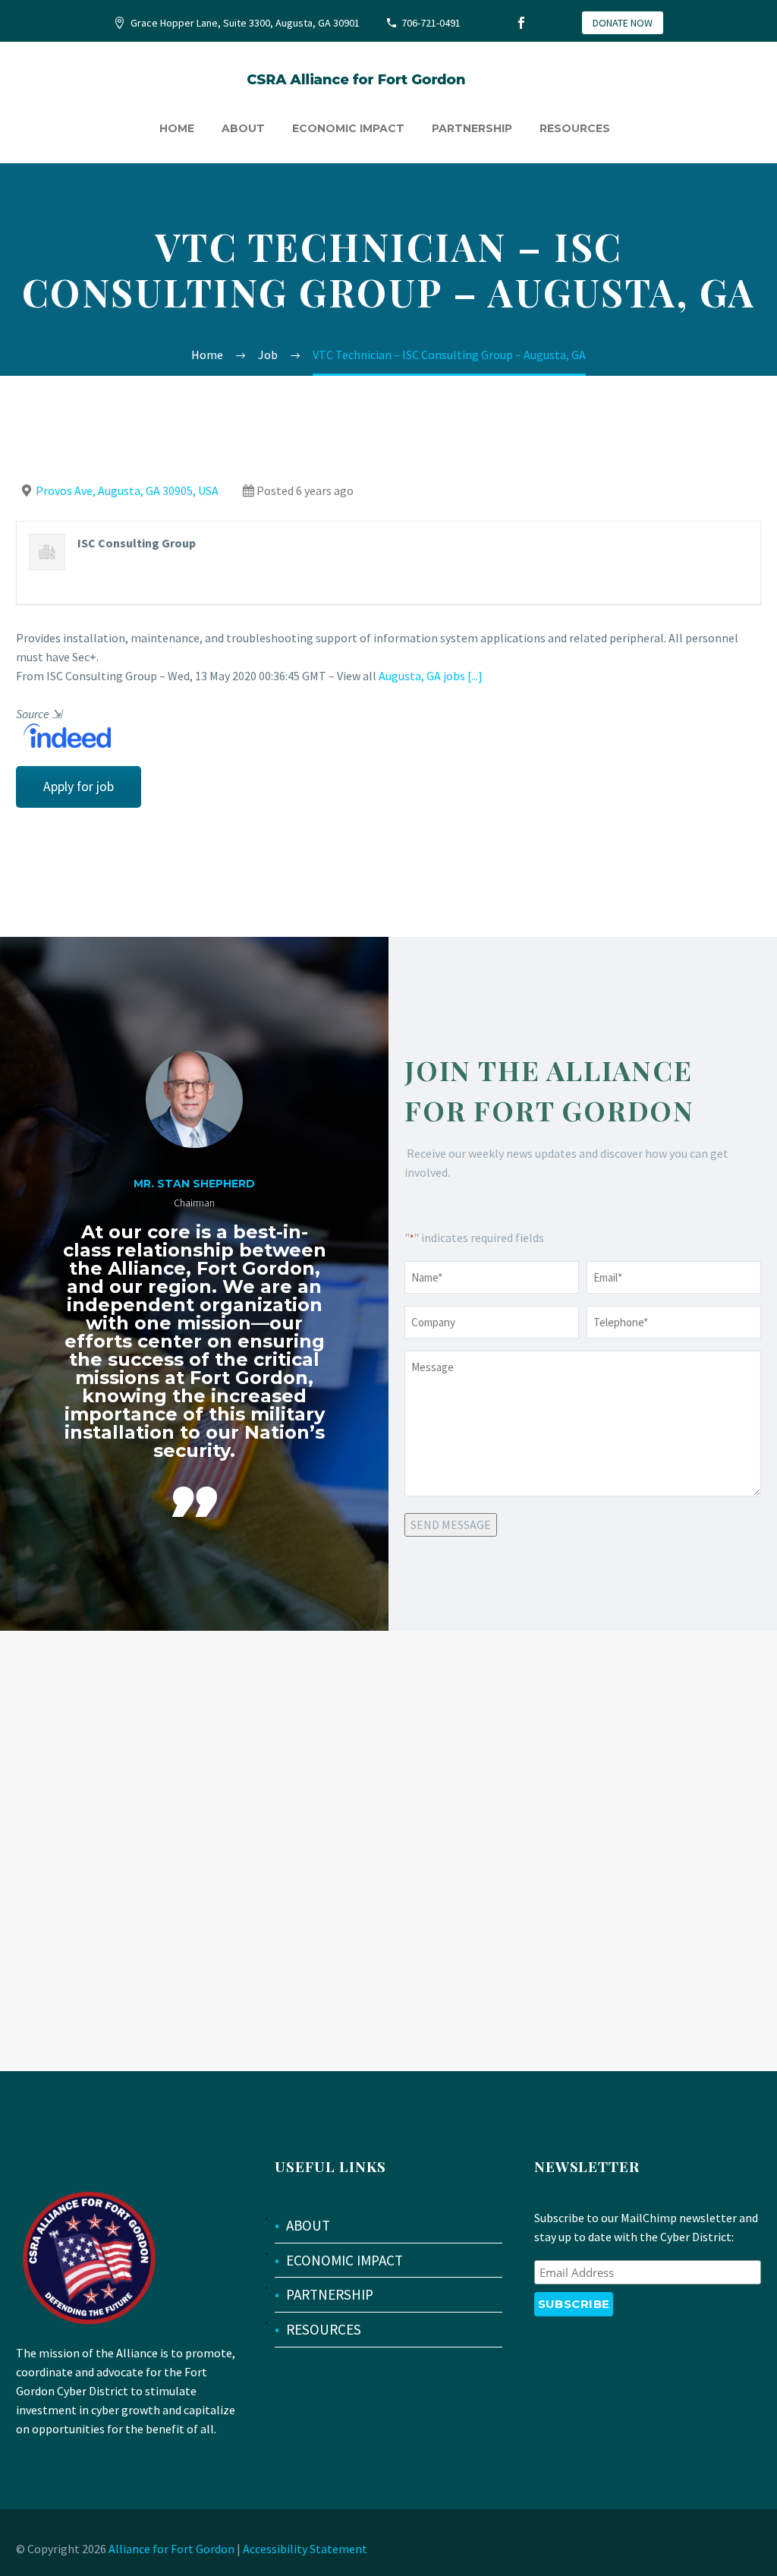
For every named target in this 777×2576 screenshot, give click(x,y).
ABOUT (308, 2225)
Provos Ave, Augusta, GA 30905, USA (127, 490)
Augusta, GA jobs (422, 676)
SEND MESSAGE (451, 1524)
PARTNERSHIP (330, 2294)
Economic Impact (348, 128)
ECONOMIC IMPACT (344, 2260)
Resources (575, 128)
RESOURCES (324, 2329)
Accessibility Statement (305, 2549)
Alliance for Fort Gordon (171, 2549)
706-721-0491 (431, 23)
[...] (475, 676)
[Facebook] (521, 23)
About (243, 128)
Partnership (472, 128)
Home (177, 128)
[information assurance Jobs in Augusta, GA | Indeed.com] (63, 734)
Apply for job (79, 787)
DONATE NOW (623, 23)
